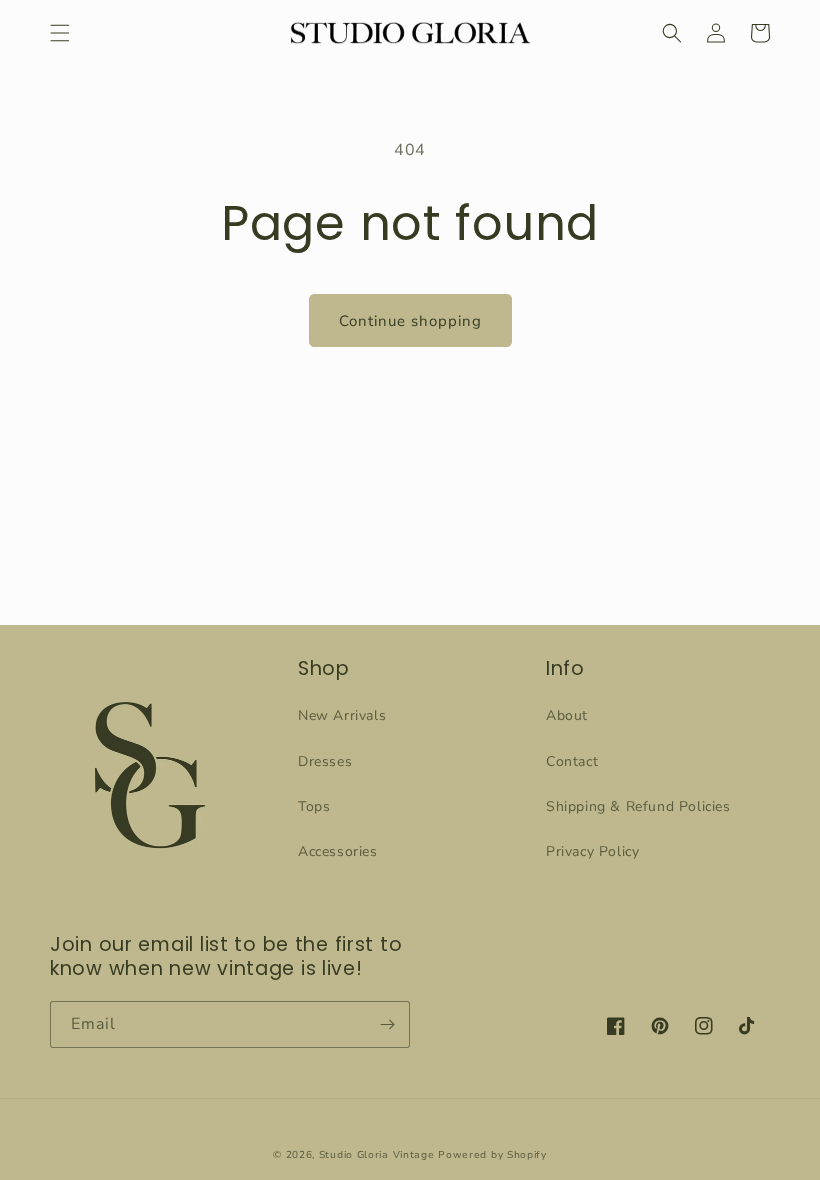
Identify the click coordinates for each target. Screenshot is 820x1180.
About (567, 715)
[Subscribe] (387, 1024)
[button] (60, 33)
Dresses (325, 761)
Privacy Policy (592, 851)
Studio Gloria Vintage (377, 1155)
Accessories (338, 851)
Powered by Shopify (492, 1155)
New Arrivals (342, 715)
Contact (572, 761)
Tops (314, 806)
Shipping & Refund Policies (638, 806)
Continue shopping (410, 321)
